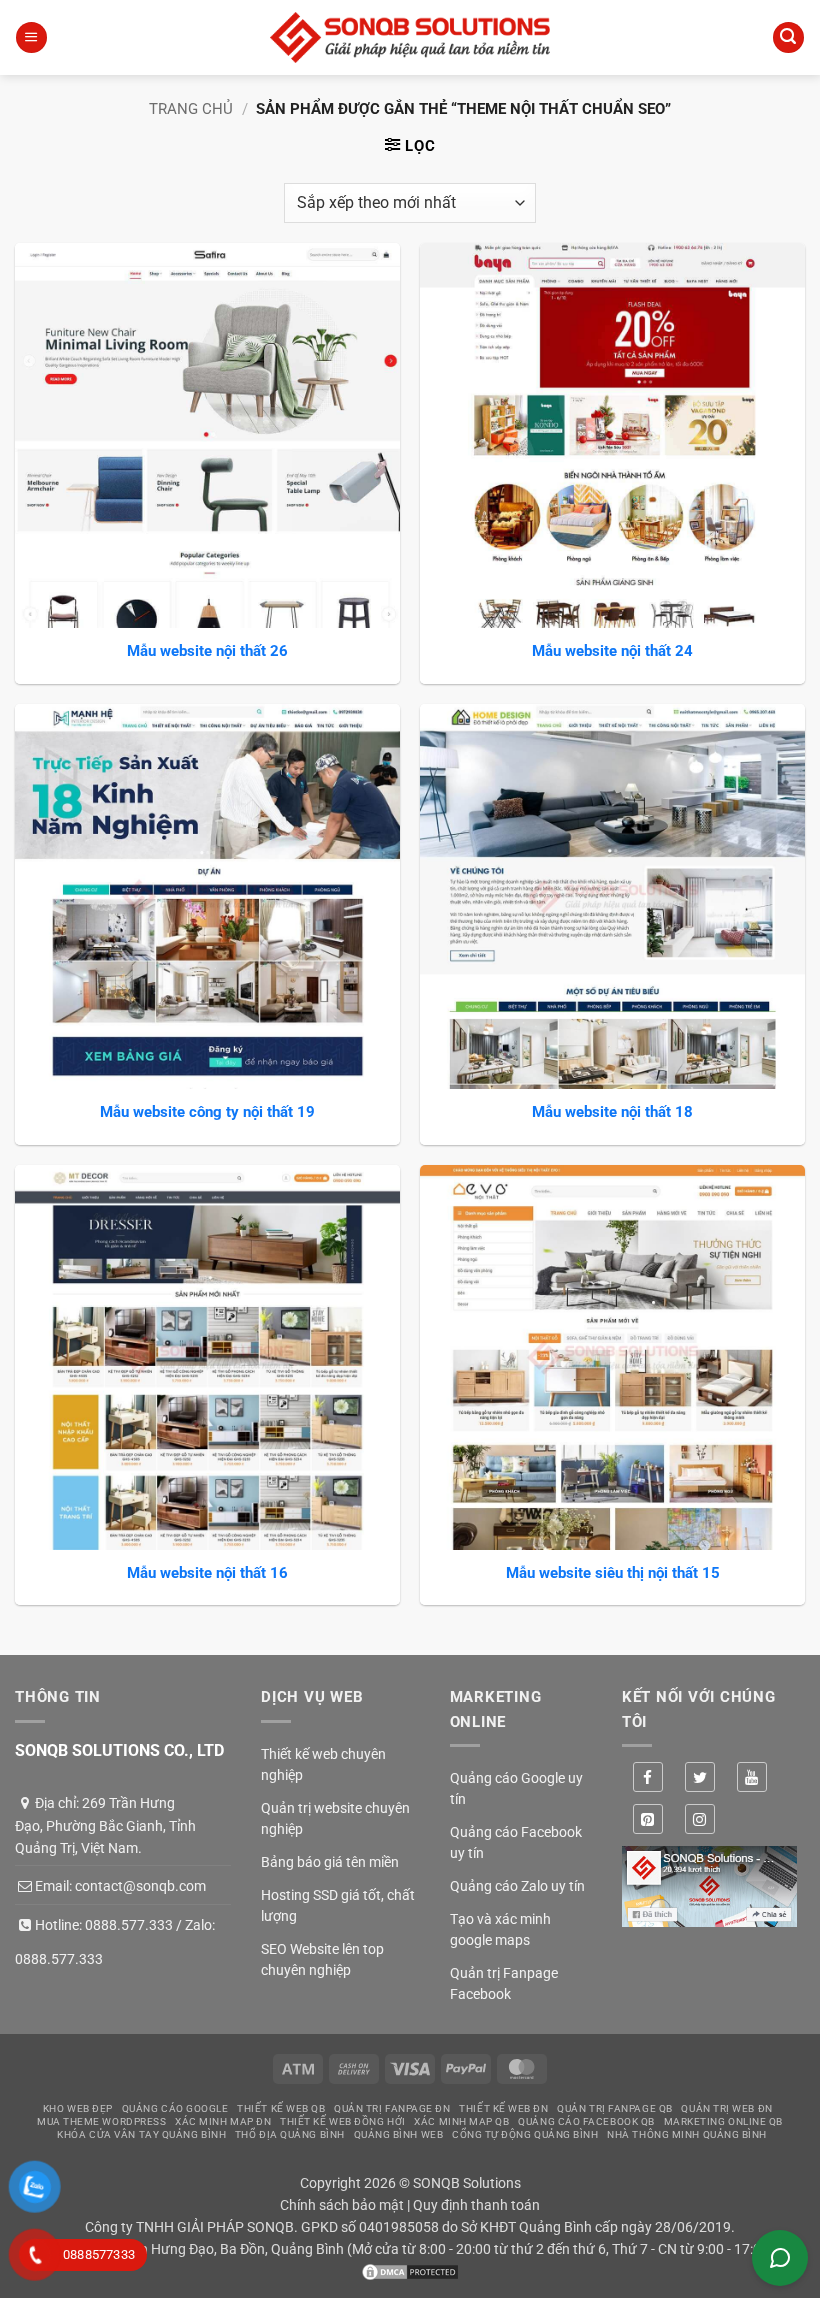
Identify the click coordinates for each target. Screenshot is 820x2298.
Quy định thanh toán (476, 2205)
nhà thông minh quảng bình (687, 2134)
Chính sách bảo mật (342, 2205)
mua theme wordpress (101, 2121)
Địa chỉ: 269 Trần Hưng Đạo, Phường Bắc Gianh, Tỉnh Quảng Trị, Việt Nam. (105, 1825)
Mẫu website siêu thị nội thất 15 (613, 1573)
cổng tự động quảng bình (525, 2134)
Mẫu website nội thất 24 (612, 651)
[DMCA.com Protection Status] (410, 2271)
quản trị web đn (726, 2108)
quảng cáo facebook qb (586, 2121)
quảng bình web (399, 2134)
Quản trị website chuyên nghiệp (335, 1818)
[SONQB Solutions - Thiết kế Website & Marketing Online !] (410, 37)
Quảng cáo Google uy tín (516, 1788)
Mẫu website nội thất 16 (207, 1573)
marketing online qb (723, 2121)
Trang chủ (191, 109)
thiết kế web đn (503, 2108)
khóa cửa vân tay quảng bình (141, 2134)
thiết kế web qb (281, 2108)
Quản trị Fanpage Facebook (504, 1983)
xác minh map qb (461, 2121)
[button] (31, 37)
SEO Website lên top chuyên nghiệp (322, 1959)
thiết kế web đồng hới (343, 2121)
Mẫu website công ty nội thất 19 (207, 1112)
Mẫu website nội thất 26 (207, 651)
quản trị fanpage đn (392, 2108)
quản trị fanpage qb (614, 2108)
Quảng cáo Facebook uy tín (516, 1842)
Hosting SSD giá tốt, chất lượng (338, 1905)
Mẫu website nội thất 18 (612, 1112)
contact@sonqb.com (140, 1886)
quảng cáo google (175, 2108)
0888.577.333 (129, 1925)
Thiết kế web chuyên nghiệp (323, 1764)
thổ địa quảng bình (290, 2134)
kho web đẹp (78, 2108)
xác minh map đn (223, 2121)
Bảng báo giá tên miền (330, 1862)
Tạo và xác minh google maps (500, 1929)
